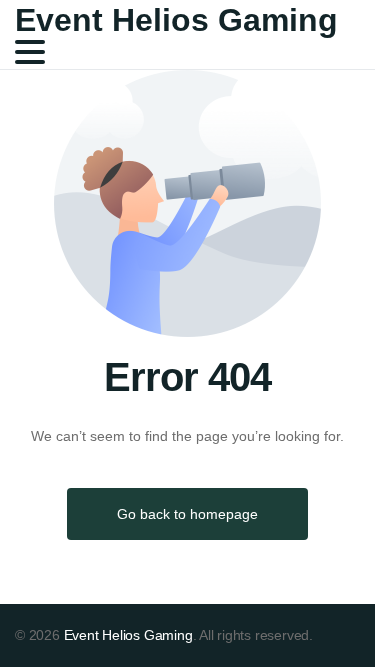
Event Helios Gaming (176, 20)
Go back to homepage (187, 514)
